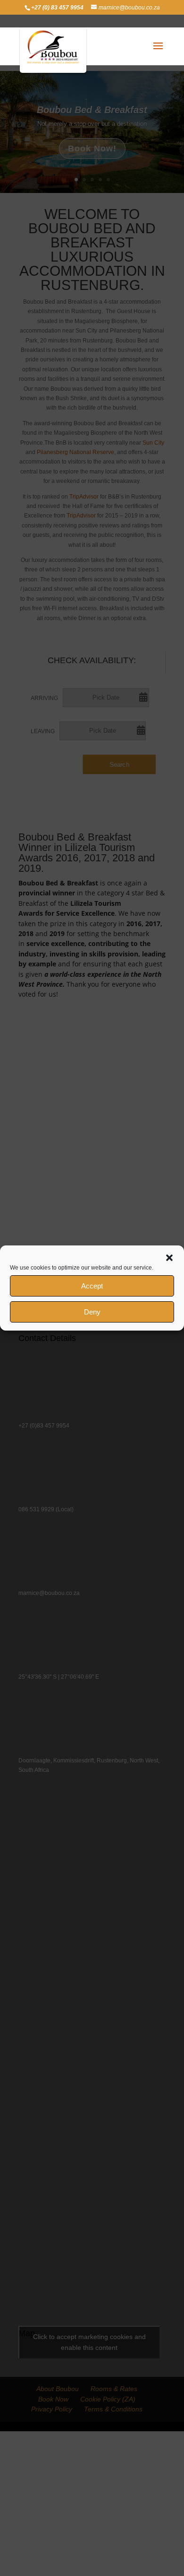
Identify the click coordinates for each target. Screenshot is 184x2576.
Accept (92, 1286)
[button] (169, 1258)
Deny (92, 1312)
